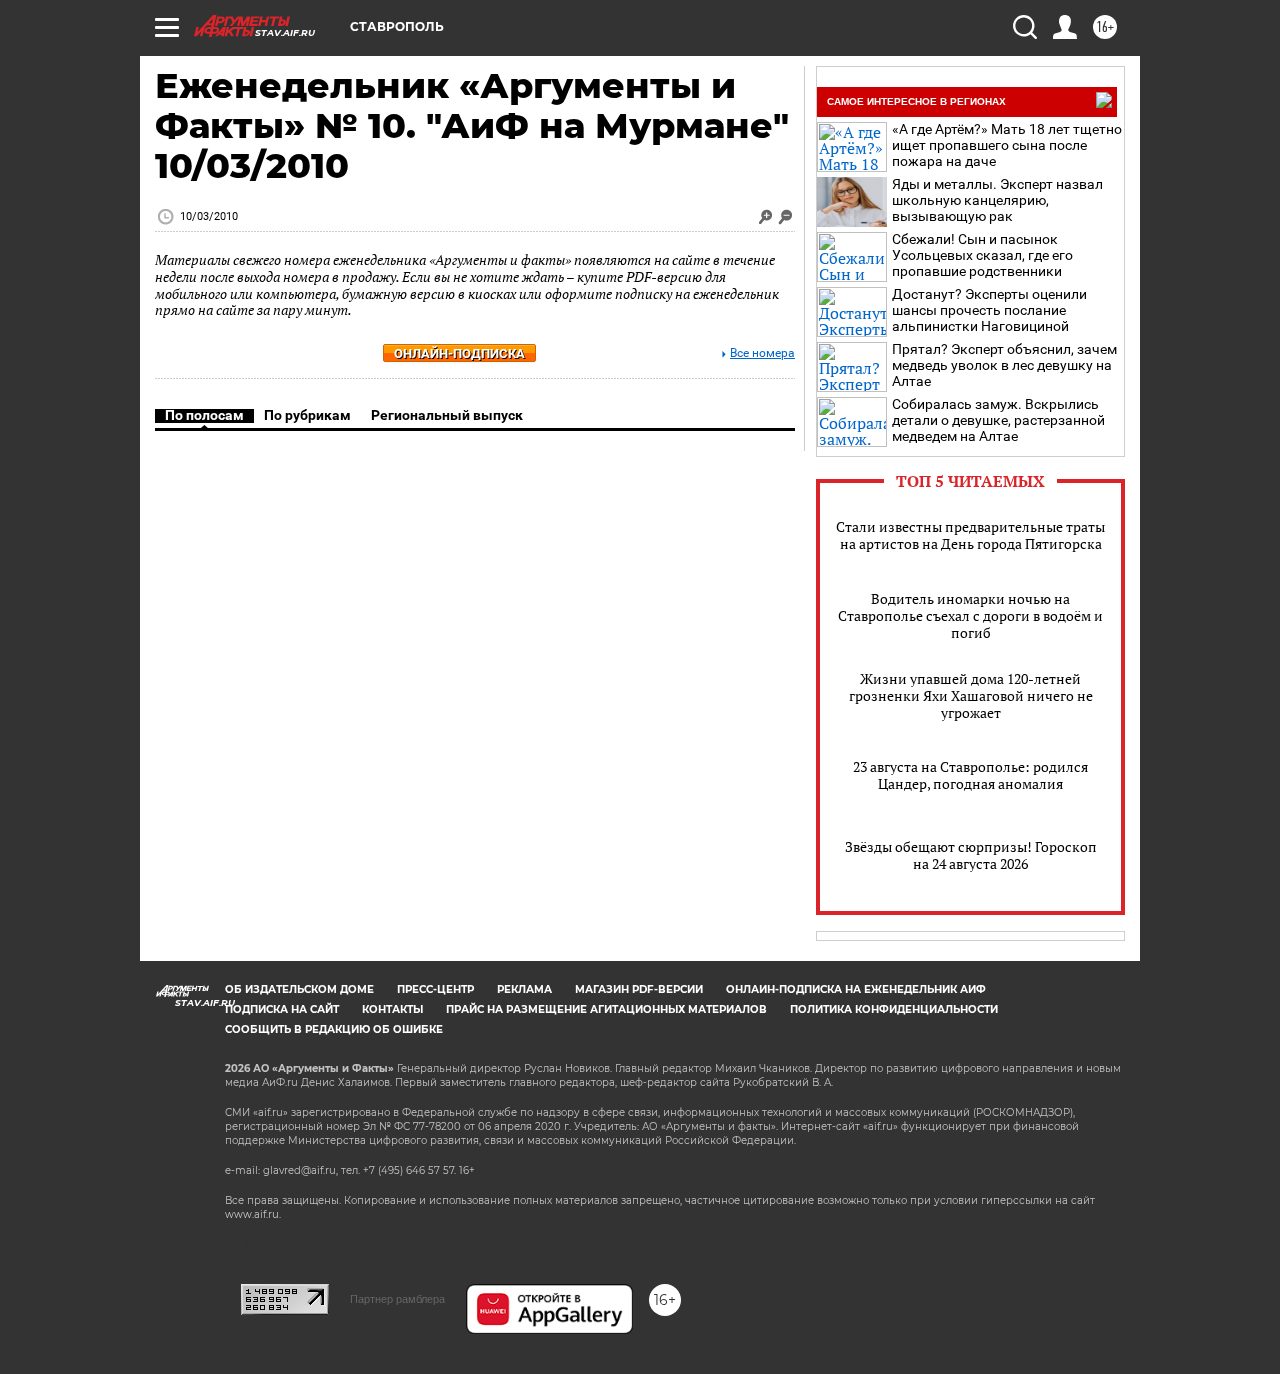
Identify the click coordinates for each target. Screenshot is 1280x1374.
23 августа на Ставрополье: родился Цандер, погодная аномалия (970, 775)
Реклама (524, 989)
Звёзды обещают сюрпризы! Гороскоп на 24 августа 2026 (971, 855)
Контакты (392, 1009)
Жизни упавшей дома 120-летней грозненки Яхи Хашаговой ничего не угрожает (971, 695)
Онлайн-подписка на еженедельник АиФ (856, 989)
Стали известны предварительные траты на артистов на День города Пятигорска (970, 535)
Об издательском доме (299, 989)
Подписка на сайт (282, 1009)
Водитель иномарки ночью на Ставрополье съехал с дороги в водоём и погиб (970, 615)
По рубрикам (307, 415)
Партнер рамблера (397, 1299)
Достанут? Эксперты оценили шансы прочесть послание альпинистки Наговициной (989, 310)
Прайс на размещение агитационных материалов (606, 1009)
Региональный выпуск (447, 415)
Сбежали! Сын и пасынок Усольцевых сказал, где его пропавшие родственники (982, 255)
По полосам (204, 415)
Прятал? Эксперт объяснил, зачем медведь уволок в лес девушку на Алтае (1004, 365)
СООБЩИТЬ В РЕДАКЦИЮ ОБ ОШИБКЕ (334, 1029)
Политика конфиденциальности (894, 1009)
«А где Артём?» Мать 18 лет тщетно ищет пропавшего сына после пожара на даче (1007, 145)
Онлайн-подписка (459, 353)
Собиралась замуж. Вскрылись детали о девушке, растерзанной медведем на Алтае (998, 420)
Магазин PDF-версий (639, 989)
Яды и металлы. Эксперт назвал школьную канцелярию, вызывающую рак (997, 200)
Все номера (762, 353)
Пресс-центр (435, 989)
